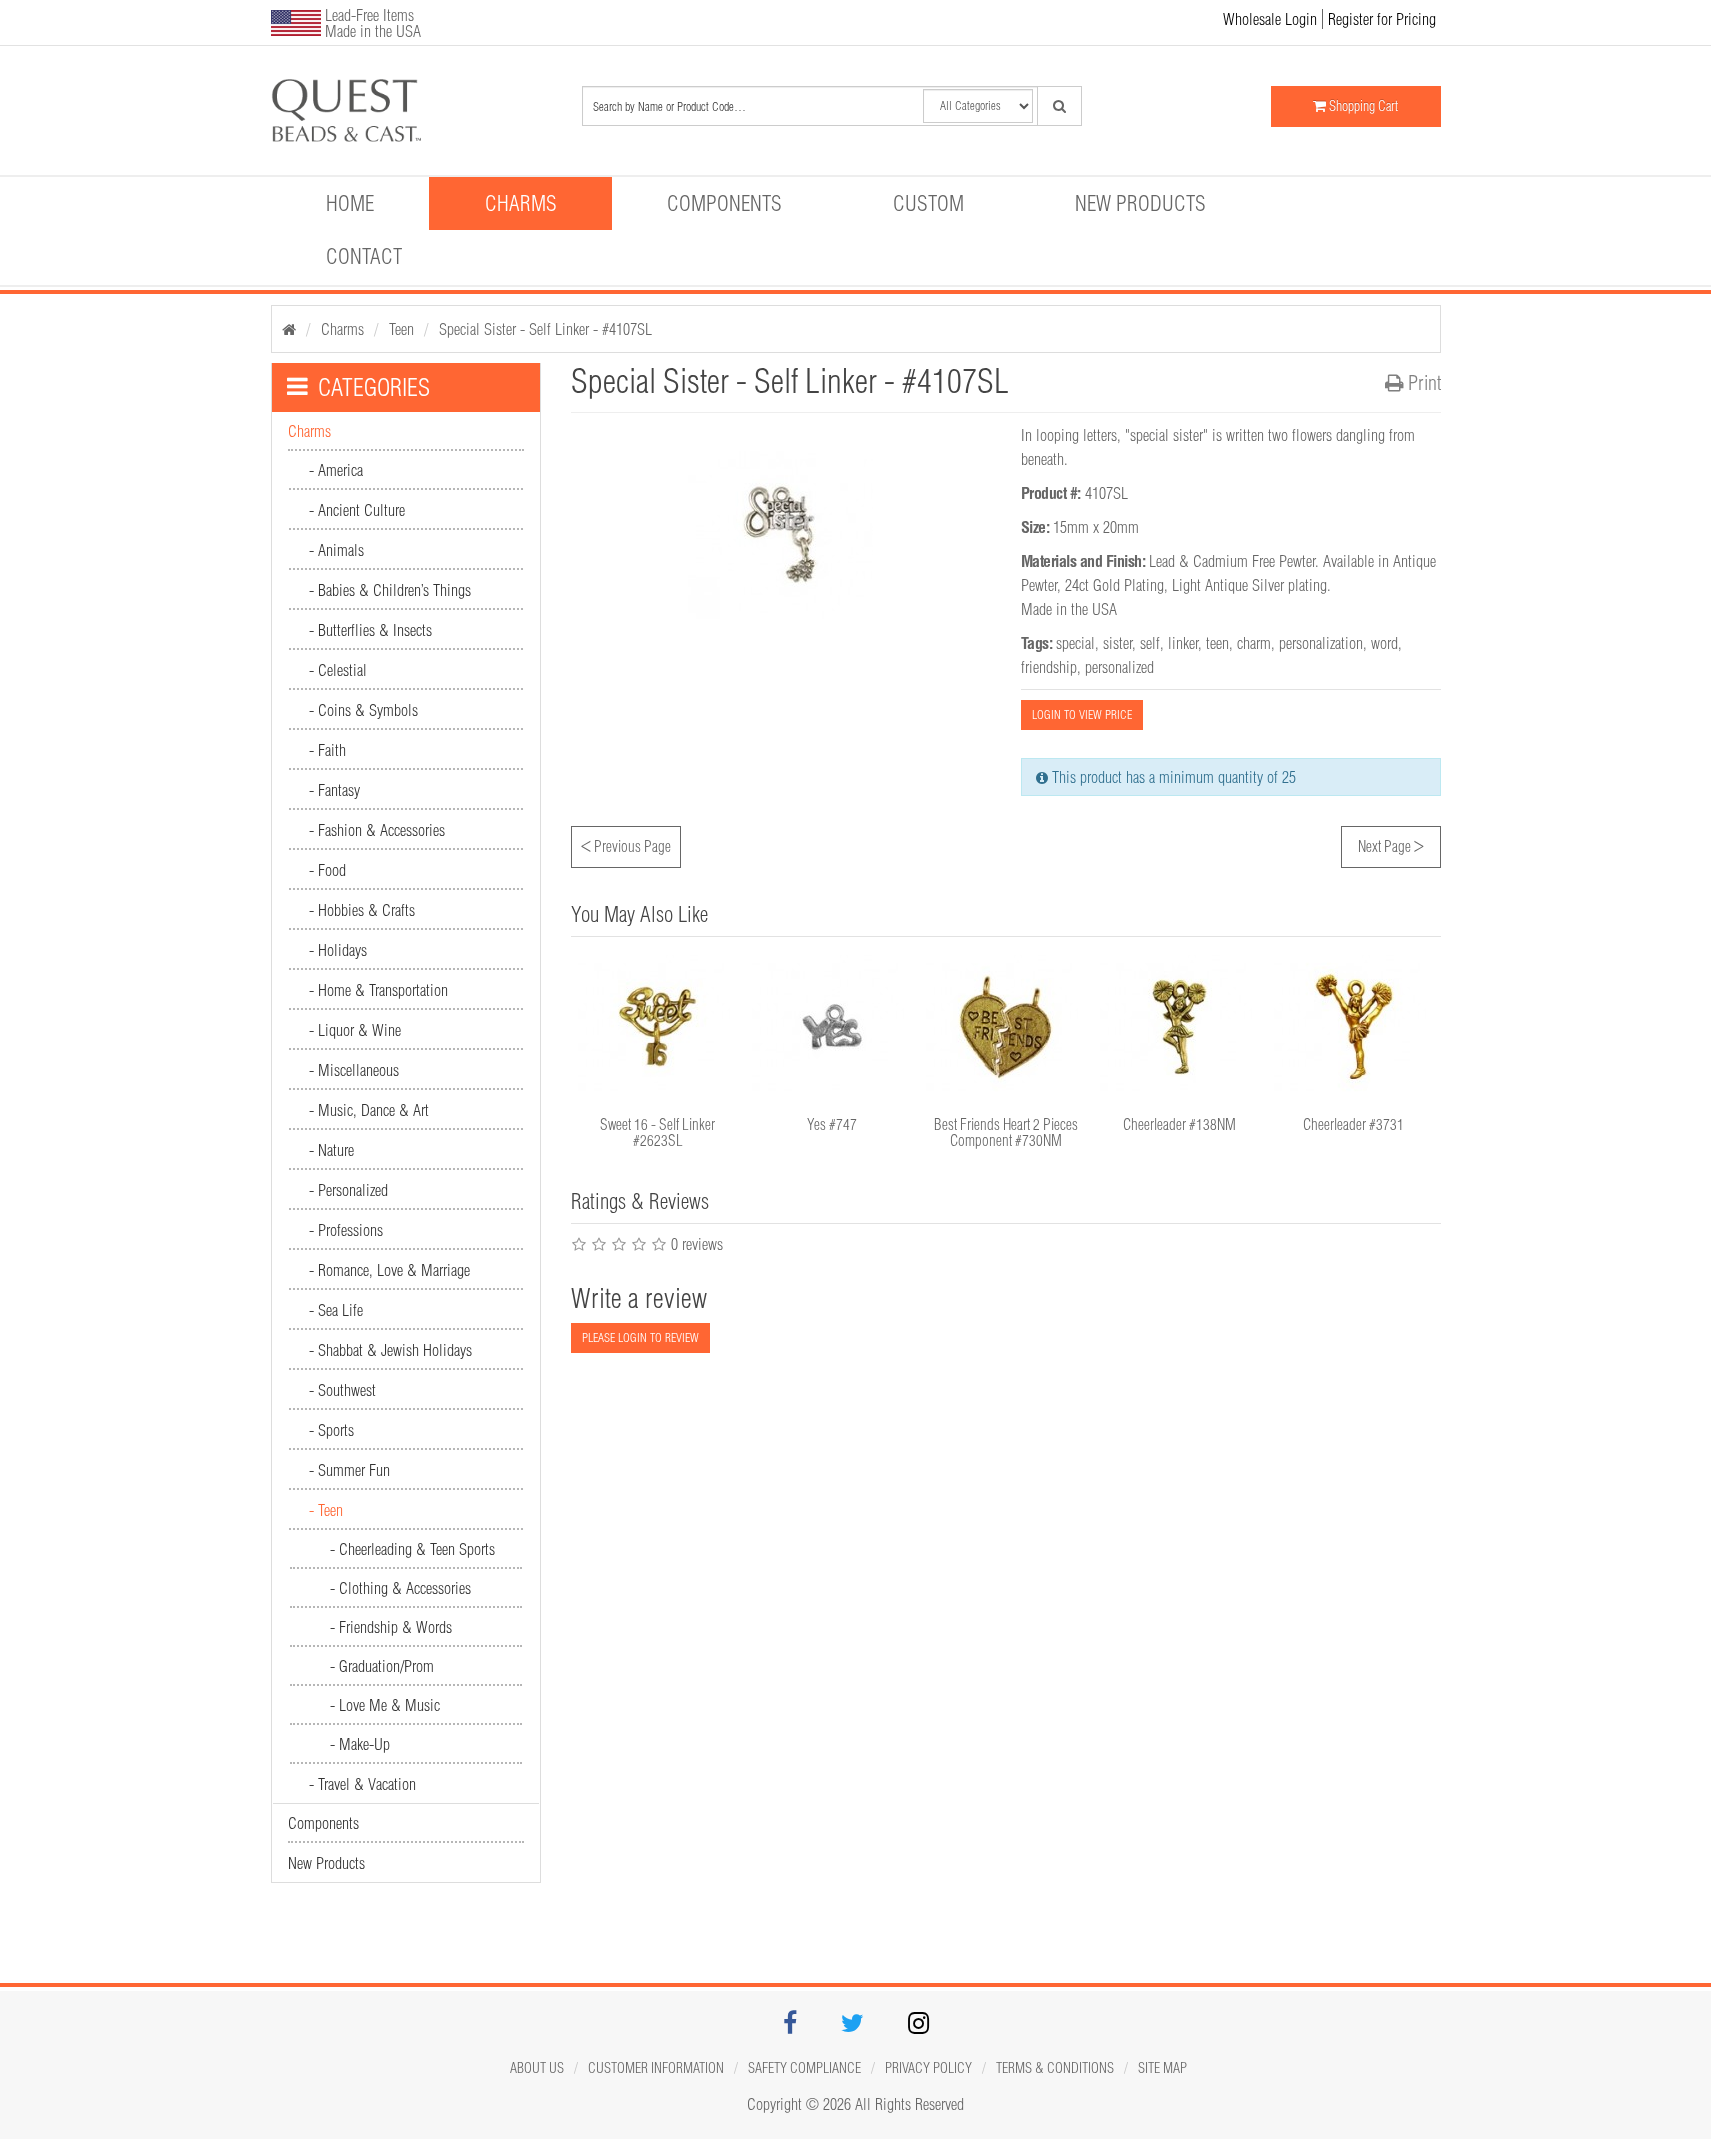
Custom (928, 203)
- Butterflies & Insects (370, 630)
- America (336, 470)
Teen (401, 329)
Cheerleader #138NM (1179, 1124)
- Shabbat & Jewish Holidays (390, 1350)
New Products (1140, 203)
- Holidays (338, 950)
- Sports (331, 1430)
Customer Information (656, 2068)
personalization (1321, 643)
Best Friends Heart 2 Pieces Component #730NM (1006, 1133)
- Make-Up (360, 1744)
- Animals (336, 550)
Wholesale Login (1270, 19)
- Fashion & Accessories (377, 830)
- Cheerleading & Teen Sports (412, 1549)
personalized (1119, 667)
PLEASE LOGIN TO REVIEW (640, 1337)
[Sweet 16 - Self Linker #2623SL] (658, 1027)
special (1075, 643)
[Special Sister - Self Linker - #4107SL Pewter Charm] (410, 110)
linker (1183, 643)
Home (350, 203)
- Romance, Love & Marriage (389, 1270)
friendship (1049, 667)
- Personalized (348, 1190)
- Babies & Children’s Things (390, 590)
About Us (537, 2068)
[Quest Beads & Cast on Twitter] (852, 2026)
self (1150, 643)
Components (724, 203)
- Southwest (342, 1390)
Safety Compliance (804, 2068)
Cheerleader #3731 (1353, 1124)
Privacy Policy (928, 2068)
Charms (521, 203)
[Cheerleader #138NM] (1180, 1027)
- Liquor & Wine (355, 1030)
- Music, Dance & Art (369, 1110)
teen (1217, 643)
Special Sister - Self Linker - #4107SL (545, 329)
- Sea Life (336, 1310)
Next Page (1391, 844)
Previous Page (626, 844)
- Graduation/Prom (382, 1666)
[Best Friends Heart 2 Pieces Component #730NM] (1006, 1027)
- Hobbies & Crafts (362, 910)
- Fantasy (334, 790)
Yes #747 (832, 1124)
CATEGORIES (374, 387)
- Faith (327, 750)
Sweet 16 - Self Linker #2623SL (657, 1133)
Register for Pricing (1382, 19)
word (1384, 643)
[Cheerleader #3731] (1354, 1027)
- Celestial (338, 670)
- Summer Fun (349, 1470)
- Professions (346, 1230)
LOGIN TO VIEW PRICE (1082, 714)
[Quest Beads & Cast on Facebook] (790, 2026)
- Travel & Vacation (362, 1784)
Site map (1162, 2068)
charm (1254, 643)
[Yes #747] (832, 1027)
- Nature (331, 1150)
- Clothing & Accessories (400, 1588)
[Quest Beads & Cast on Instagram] (918, 2026)
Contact (364, 256)
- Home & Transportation (378, 990)
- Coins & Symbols (363, 710)
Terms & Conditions (1055, 2068)
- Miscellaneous (354, 1070)
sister (1117, 643)
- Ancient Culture (357, 510)
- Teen (326, 1510)
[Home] (289, 329)
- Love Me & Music (385, 1705)
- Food (327, 870)
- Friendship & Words (391, 1627)
